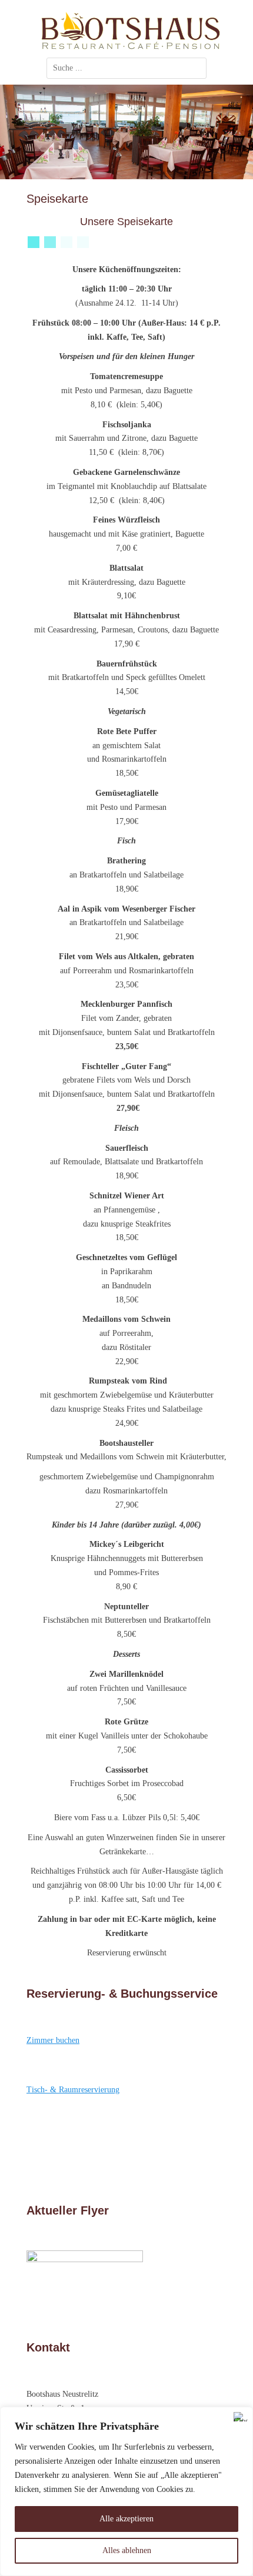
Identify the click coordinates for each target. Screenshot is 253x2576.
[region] (126, 2491)
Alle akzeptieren (126, 2519)
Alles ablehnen (127, 2550)
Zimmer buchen (53, 2040)
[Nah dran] (241, 2417)
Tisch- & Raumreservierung (73, 2090)
